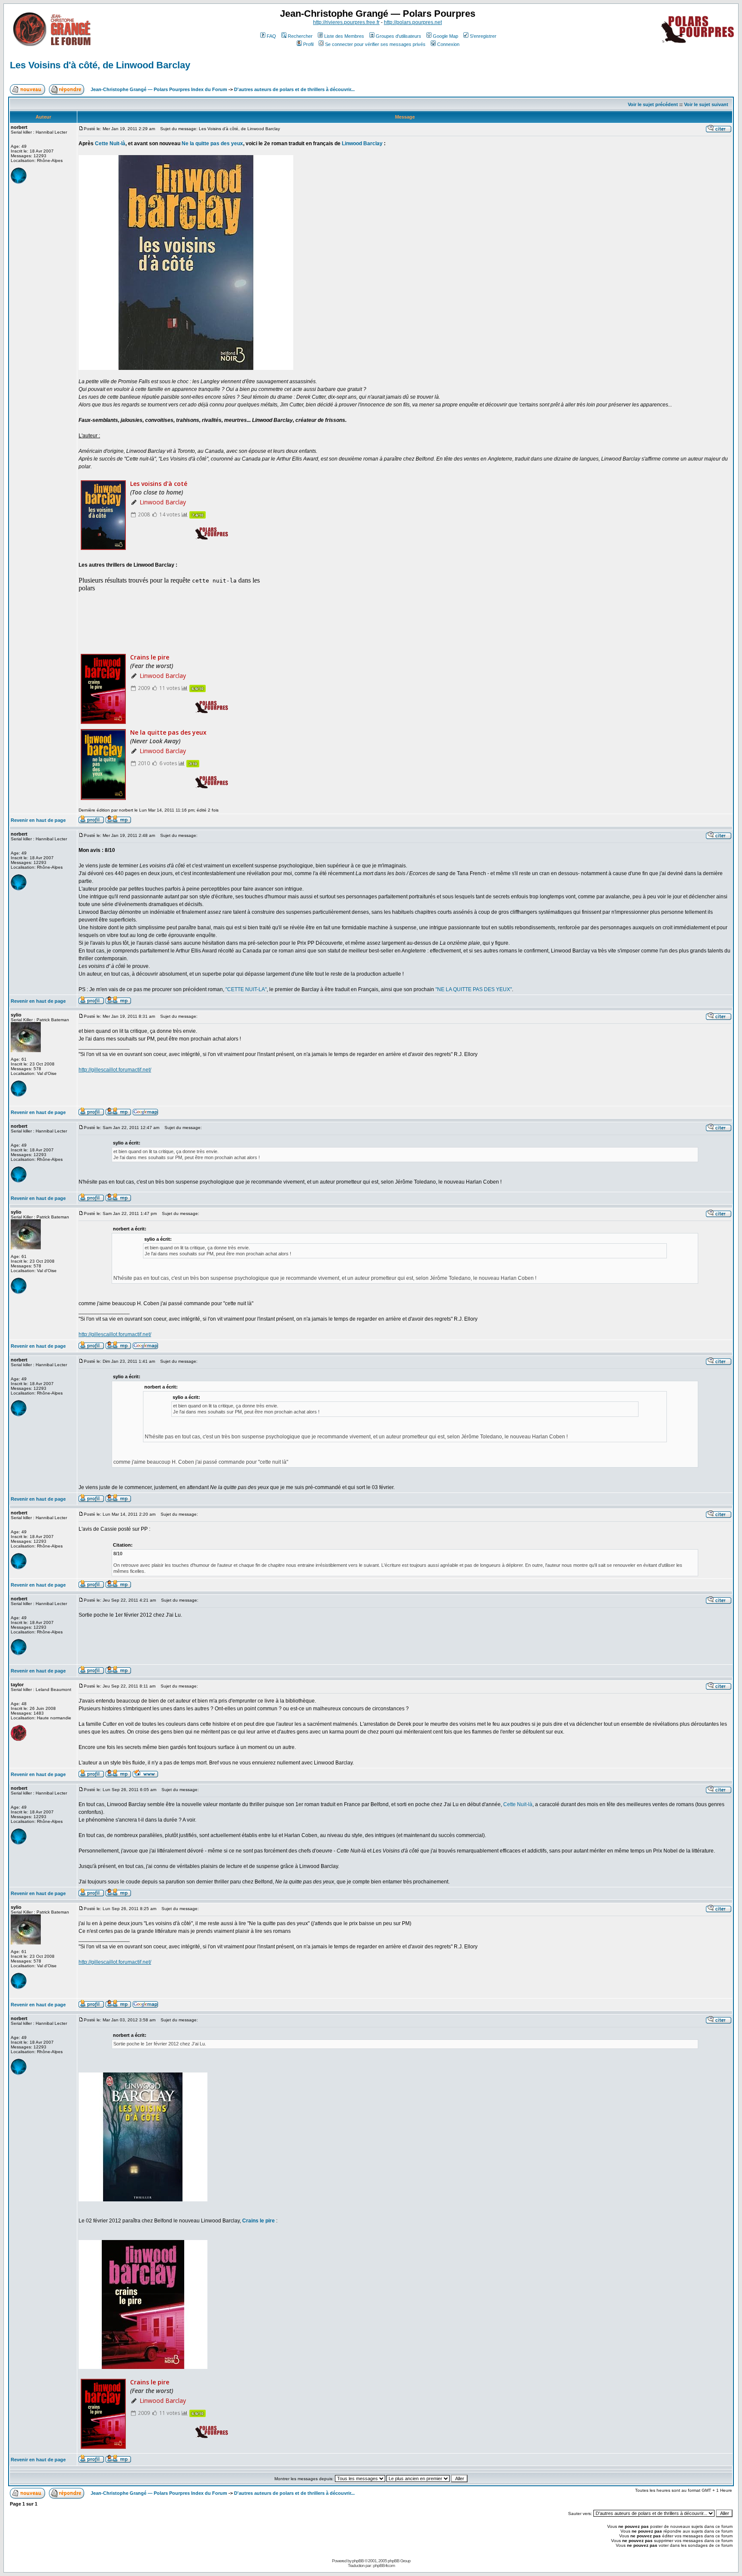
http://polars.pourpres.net (413, 22)
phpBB (358, 2561)
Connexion (448, 44)
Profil (308, 44)
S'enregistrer (483, 36)
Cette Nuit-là (110, 143)
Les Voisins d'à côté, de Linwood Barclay (100, 65)
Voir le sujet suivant (706, 104)
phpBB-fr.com (384, 2565)
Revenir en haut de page (38, 820)
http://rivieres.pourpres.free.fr (346, 22)
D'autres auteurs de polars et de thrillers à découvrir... (294, 89)
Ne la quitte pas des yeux (212, 143)
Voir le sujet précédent (653, 104)
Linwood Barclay (362, 143)
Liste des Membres (344, 36)
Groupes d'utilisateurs (398, 36)
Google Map (446, 36)
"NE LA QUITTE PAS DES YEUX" (474, 989)
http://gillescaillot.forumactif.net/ (115, 1070)
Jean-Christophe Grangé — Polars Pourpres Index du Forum (159, 89)
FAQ (271, 36)
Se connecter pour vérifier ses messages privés (375, 44)
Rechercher (300, 36)
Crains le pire (258, 2221)
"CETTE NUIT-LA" (246, 989)
